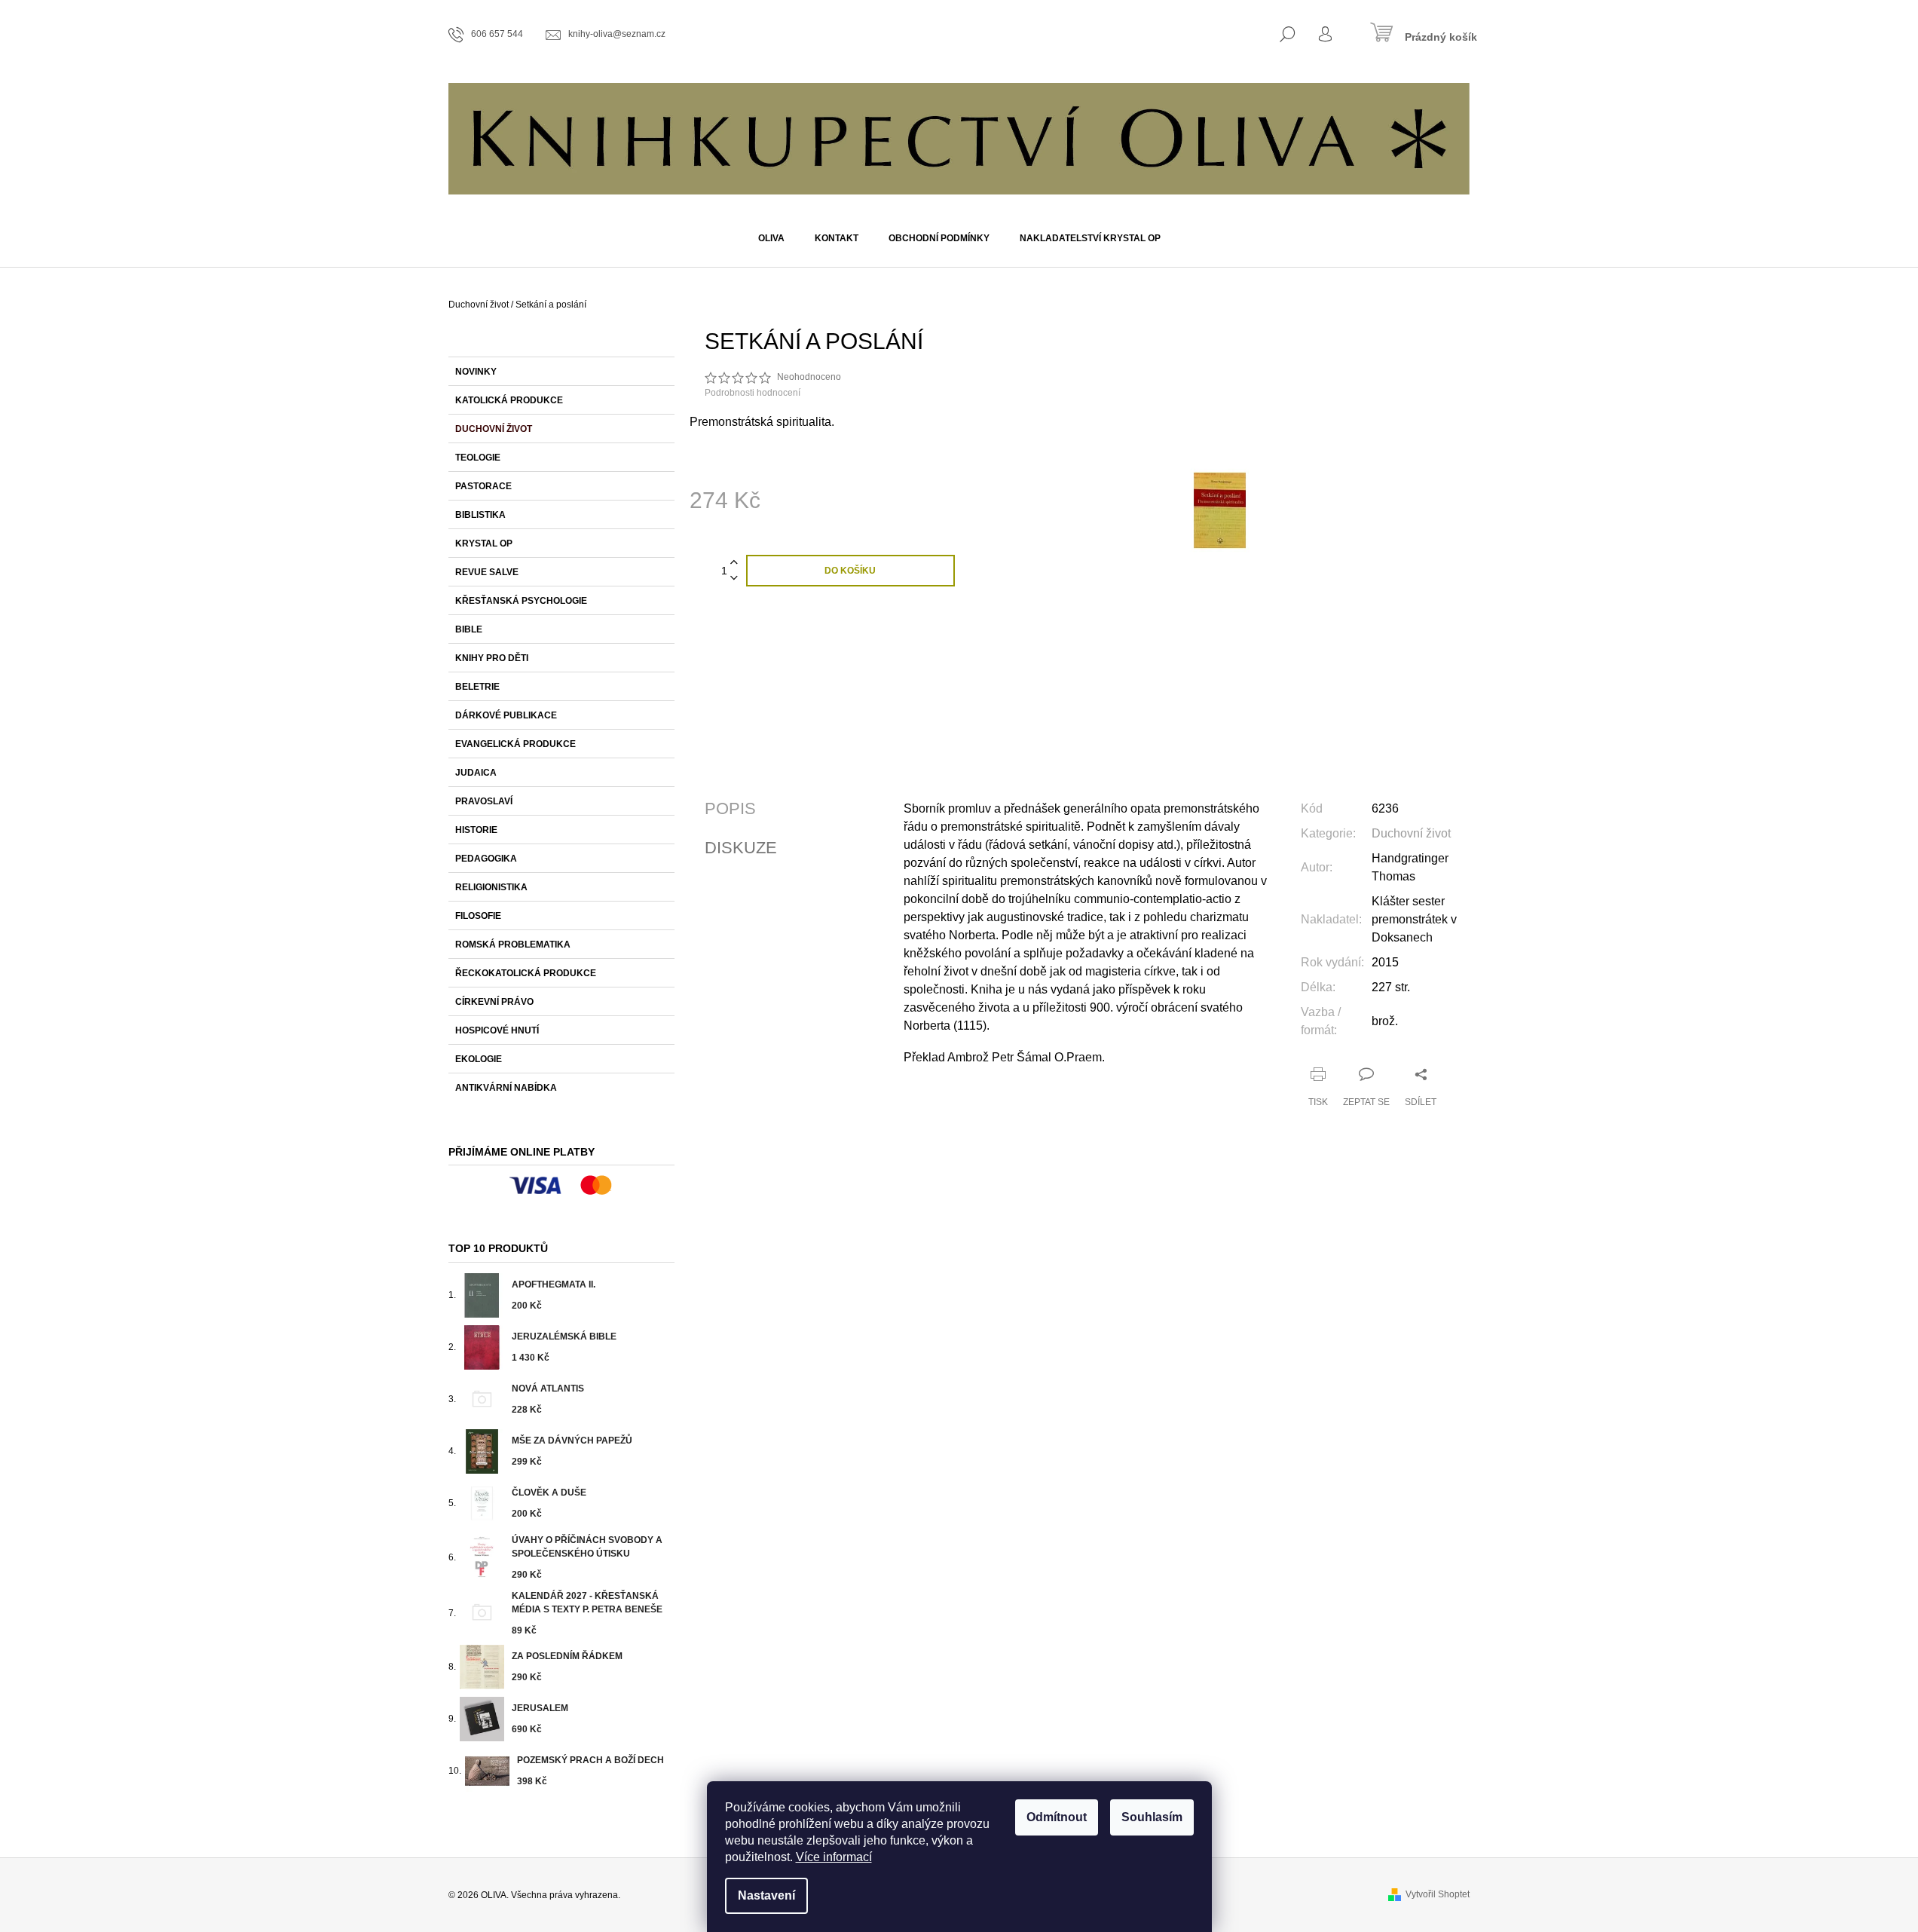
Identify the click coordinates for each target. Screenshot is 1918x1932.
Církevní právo (494, 1002)
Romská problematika (513, 945)
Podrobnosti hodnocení (753, 393)
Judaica (476, 773)
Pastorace (483, 486)
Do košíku (850, 571)
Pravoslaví (484, 801)
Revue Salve (487, 572)
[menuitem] (771, 238)
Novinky (476, 372)
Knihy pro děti (492, 658)
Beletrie (477, 687)
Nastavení (766, 1895)
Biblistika (480, 515)
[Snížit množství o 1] (734, 579)
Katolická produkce (509, 400)
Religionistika (491, 887)
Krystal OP (484, 543)
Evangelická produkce (515, 744)
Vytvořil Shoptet (1438, 1894)
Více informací (834, 1857)
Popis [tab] (730, 809)
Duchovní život (494, 429)
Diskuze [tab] (741, 848)
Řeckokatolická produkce (526, 973)
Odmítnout (1057, 1817)
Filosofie (478, 916)
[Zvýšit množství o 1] (734, 563)
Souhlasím (1152, 1817)
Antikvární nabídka (506, 1088)
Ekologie (479, 1059)
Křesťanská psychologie (521, 601)
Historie (476, 830)
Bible (469, 629)
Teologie (478, 458)
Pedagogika (486, 859)
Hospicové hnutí (497, 1030)
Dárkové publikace (506, 715)
